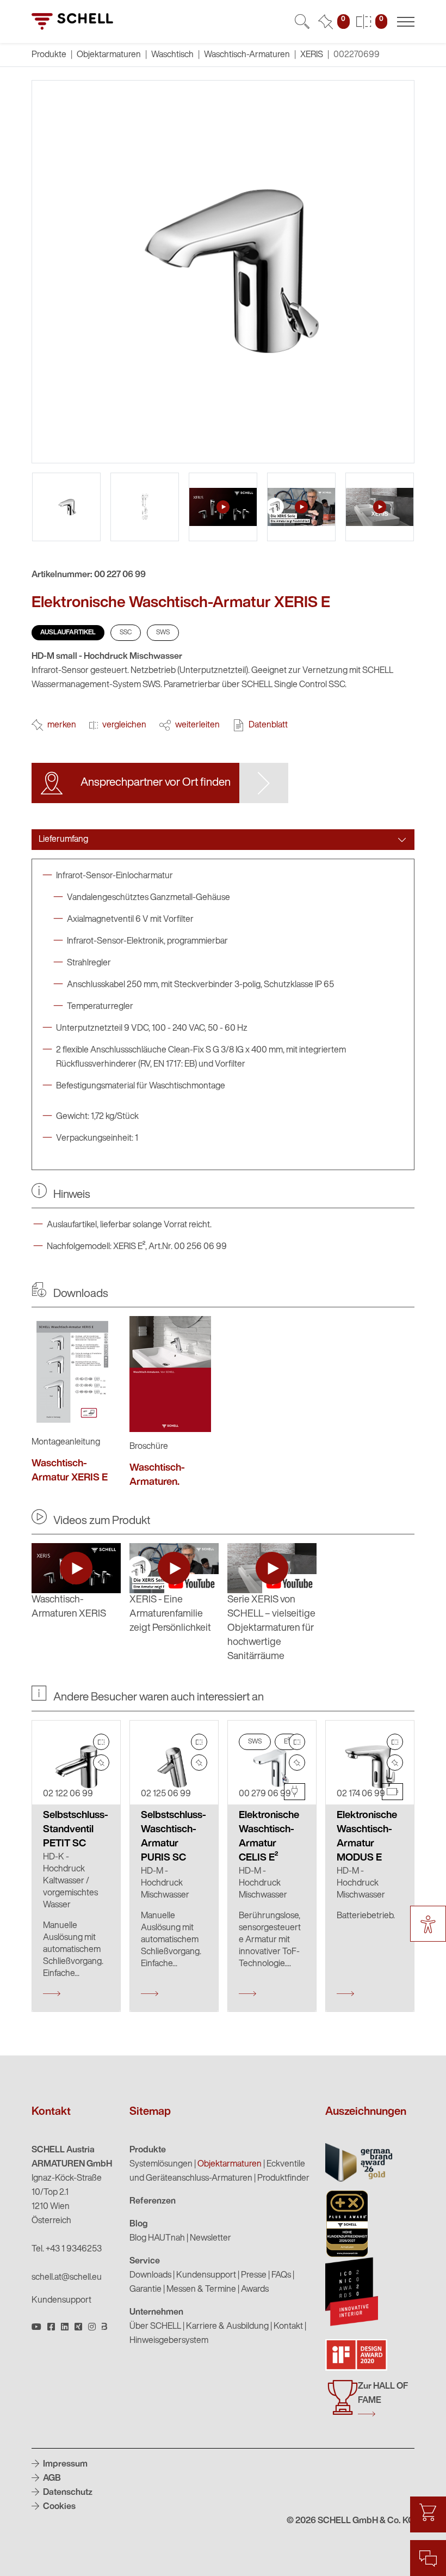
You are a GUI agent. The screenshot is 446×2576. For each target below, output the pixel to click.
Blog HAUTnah (157, 2238)
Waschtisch (172, 55)
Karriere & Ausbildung (227, 2327)
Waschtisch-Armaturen (247, 55)
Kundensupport (61, 2300)
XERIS (312, 55)
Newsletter (210, 2238)
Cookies (58, 2507)
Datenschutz (67, 2493)
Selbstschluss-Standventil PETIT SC (76, 1830)
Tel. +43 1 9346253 (67, 2249)
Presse (254, 2275)
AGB (51, 2479)
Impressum (64, 2464)
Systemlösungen (161, 2164)
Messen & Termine (201, 2290)
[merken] (101, 1763)
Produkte (148, 2150)
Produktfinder (283, 2179)
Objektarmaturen (109, 55)
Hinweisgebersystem (169, 2341)
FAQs (281, 2275)
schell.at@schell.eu (67, 2278)
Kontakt (288, 2327)
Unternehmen (156, 2312)
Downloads (150, 2275)
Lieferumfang (63, 840)
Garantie (145, 2290)
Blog (139, 2224)
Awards (255, 2290)
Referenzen (153, 2201)
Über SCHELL (155, 2327)
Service (145, 2261)
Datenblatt (268, 725)
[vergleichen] (101, 1742)
